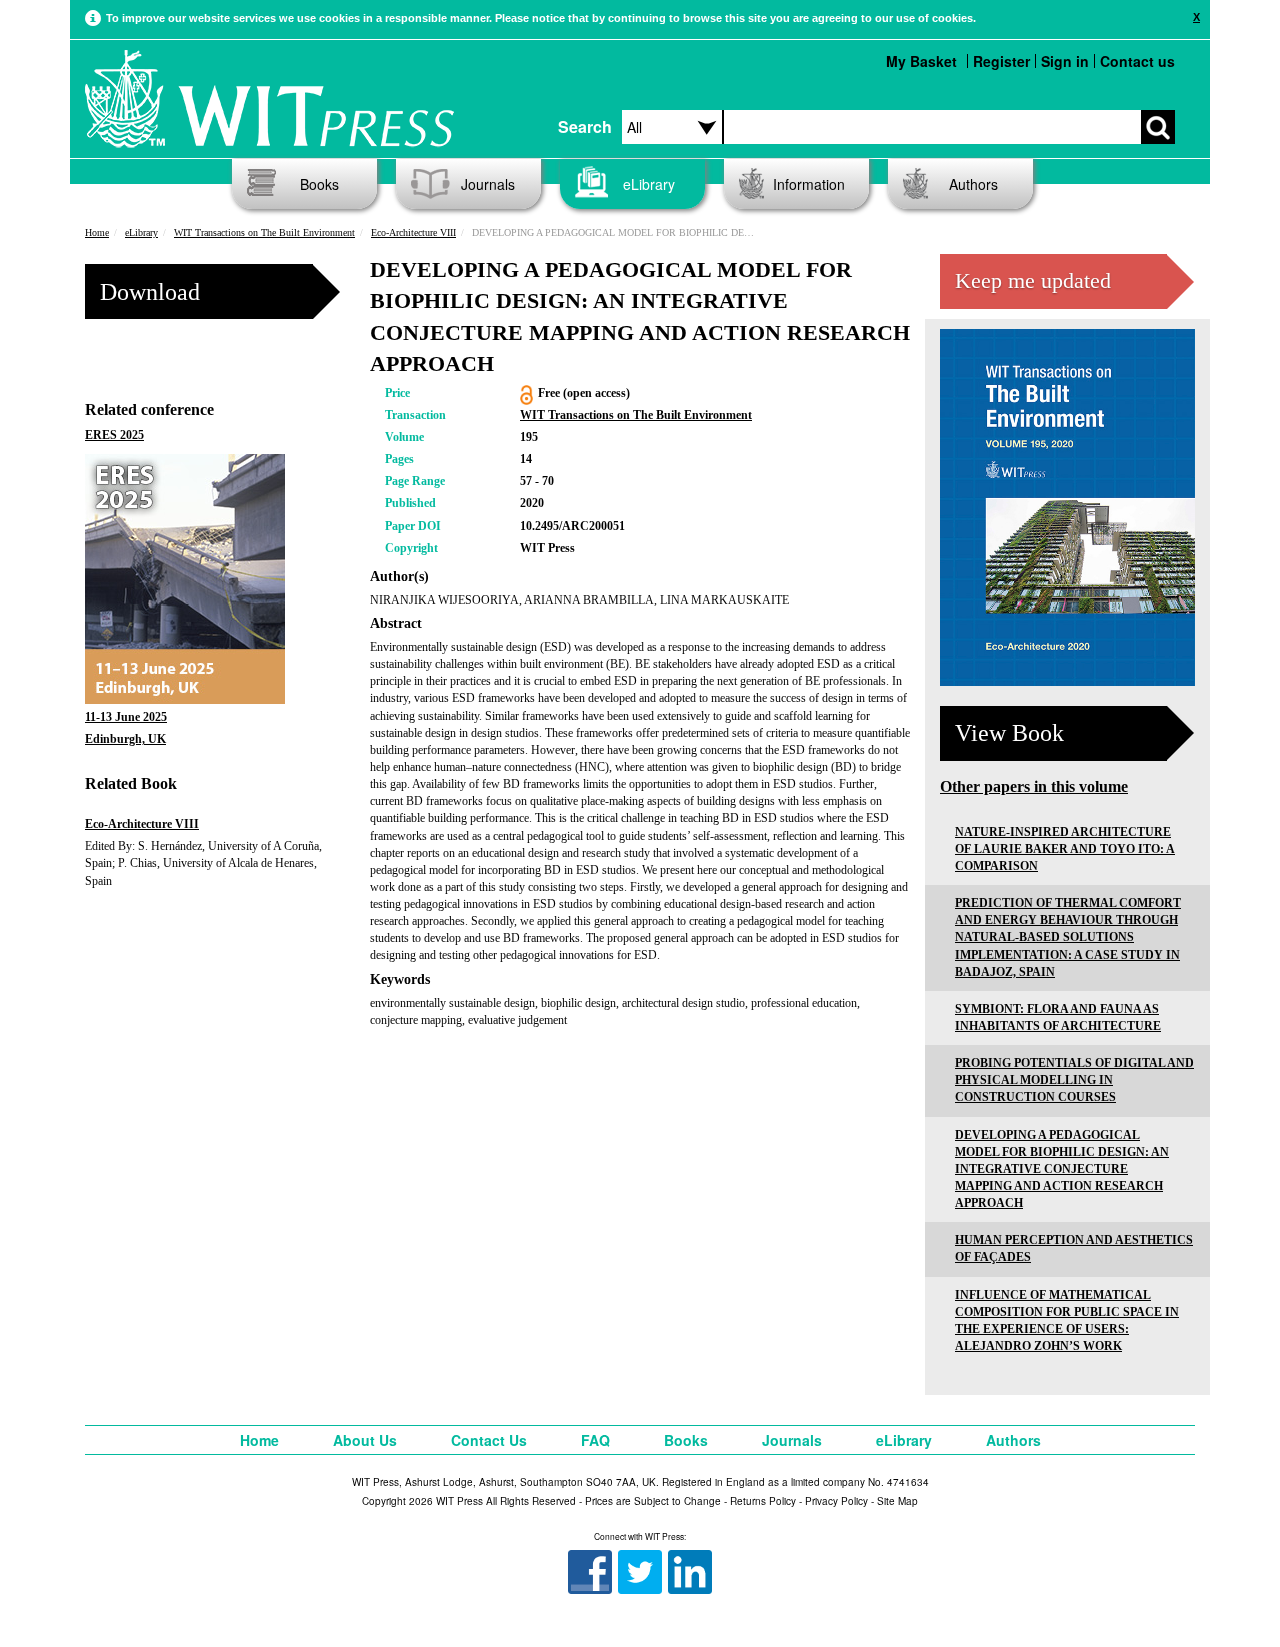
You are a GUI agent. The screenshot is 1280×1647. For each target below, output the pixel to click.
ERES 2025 (114, 435)
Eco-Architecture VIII (413, 232)
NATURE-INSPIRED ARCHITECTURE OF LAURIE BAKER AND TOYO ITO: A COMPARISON (1065, 849)
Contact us (1137, 61)
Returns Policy (763, 1501)
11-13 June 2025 (126, 717)
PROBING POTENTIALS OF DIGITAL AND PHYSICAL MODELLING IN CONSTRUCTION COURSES (1074, 1080)
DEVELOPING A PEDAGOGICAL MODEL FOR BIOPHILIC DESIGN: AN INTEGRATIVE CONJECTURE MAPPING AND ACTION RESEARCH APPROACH (1062, 1169)
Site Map (897, 1501)
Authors (973, 184)
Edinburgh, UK (125, 739)
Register (1001, 61)
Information (809, 184)
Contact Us (489, 1440)
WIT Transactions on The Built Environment (264, 232)
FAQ (595, 1440)
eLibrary (649, 184)
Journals (488, 184)
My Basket (921, 61)
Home (97, 232)
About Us (365, 1440)
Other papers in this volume (1034, 786)
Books (319, 184)
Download (150, 292)
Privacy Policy (836, 1501)
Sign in (1065, 61)
